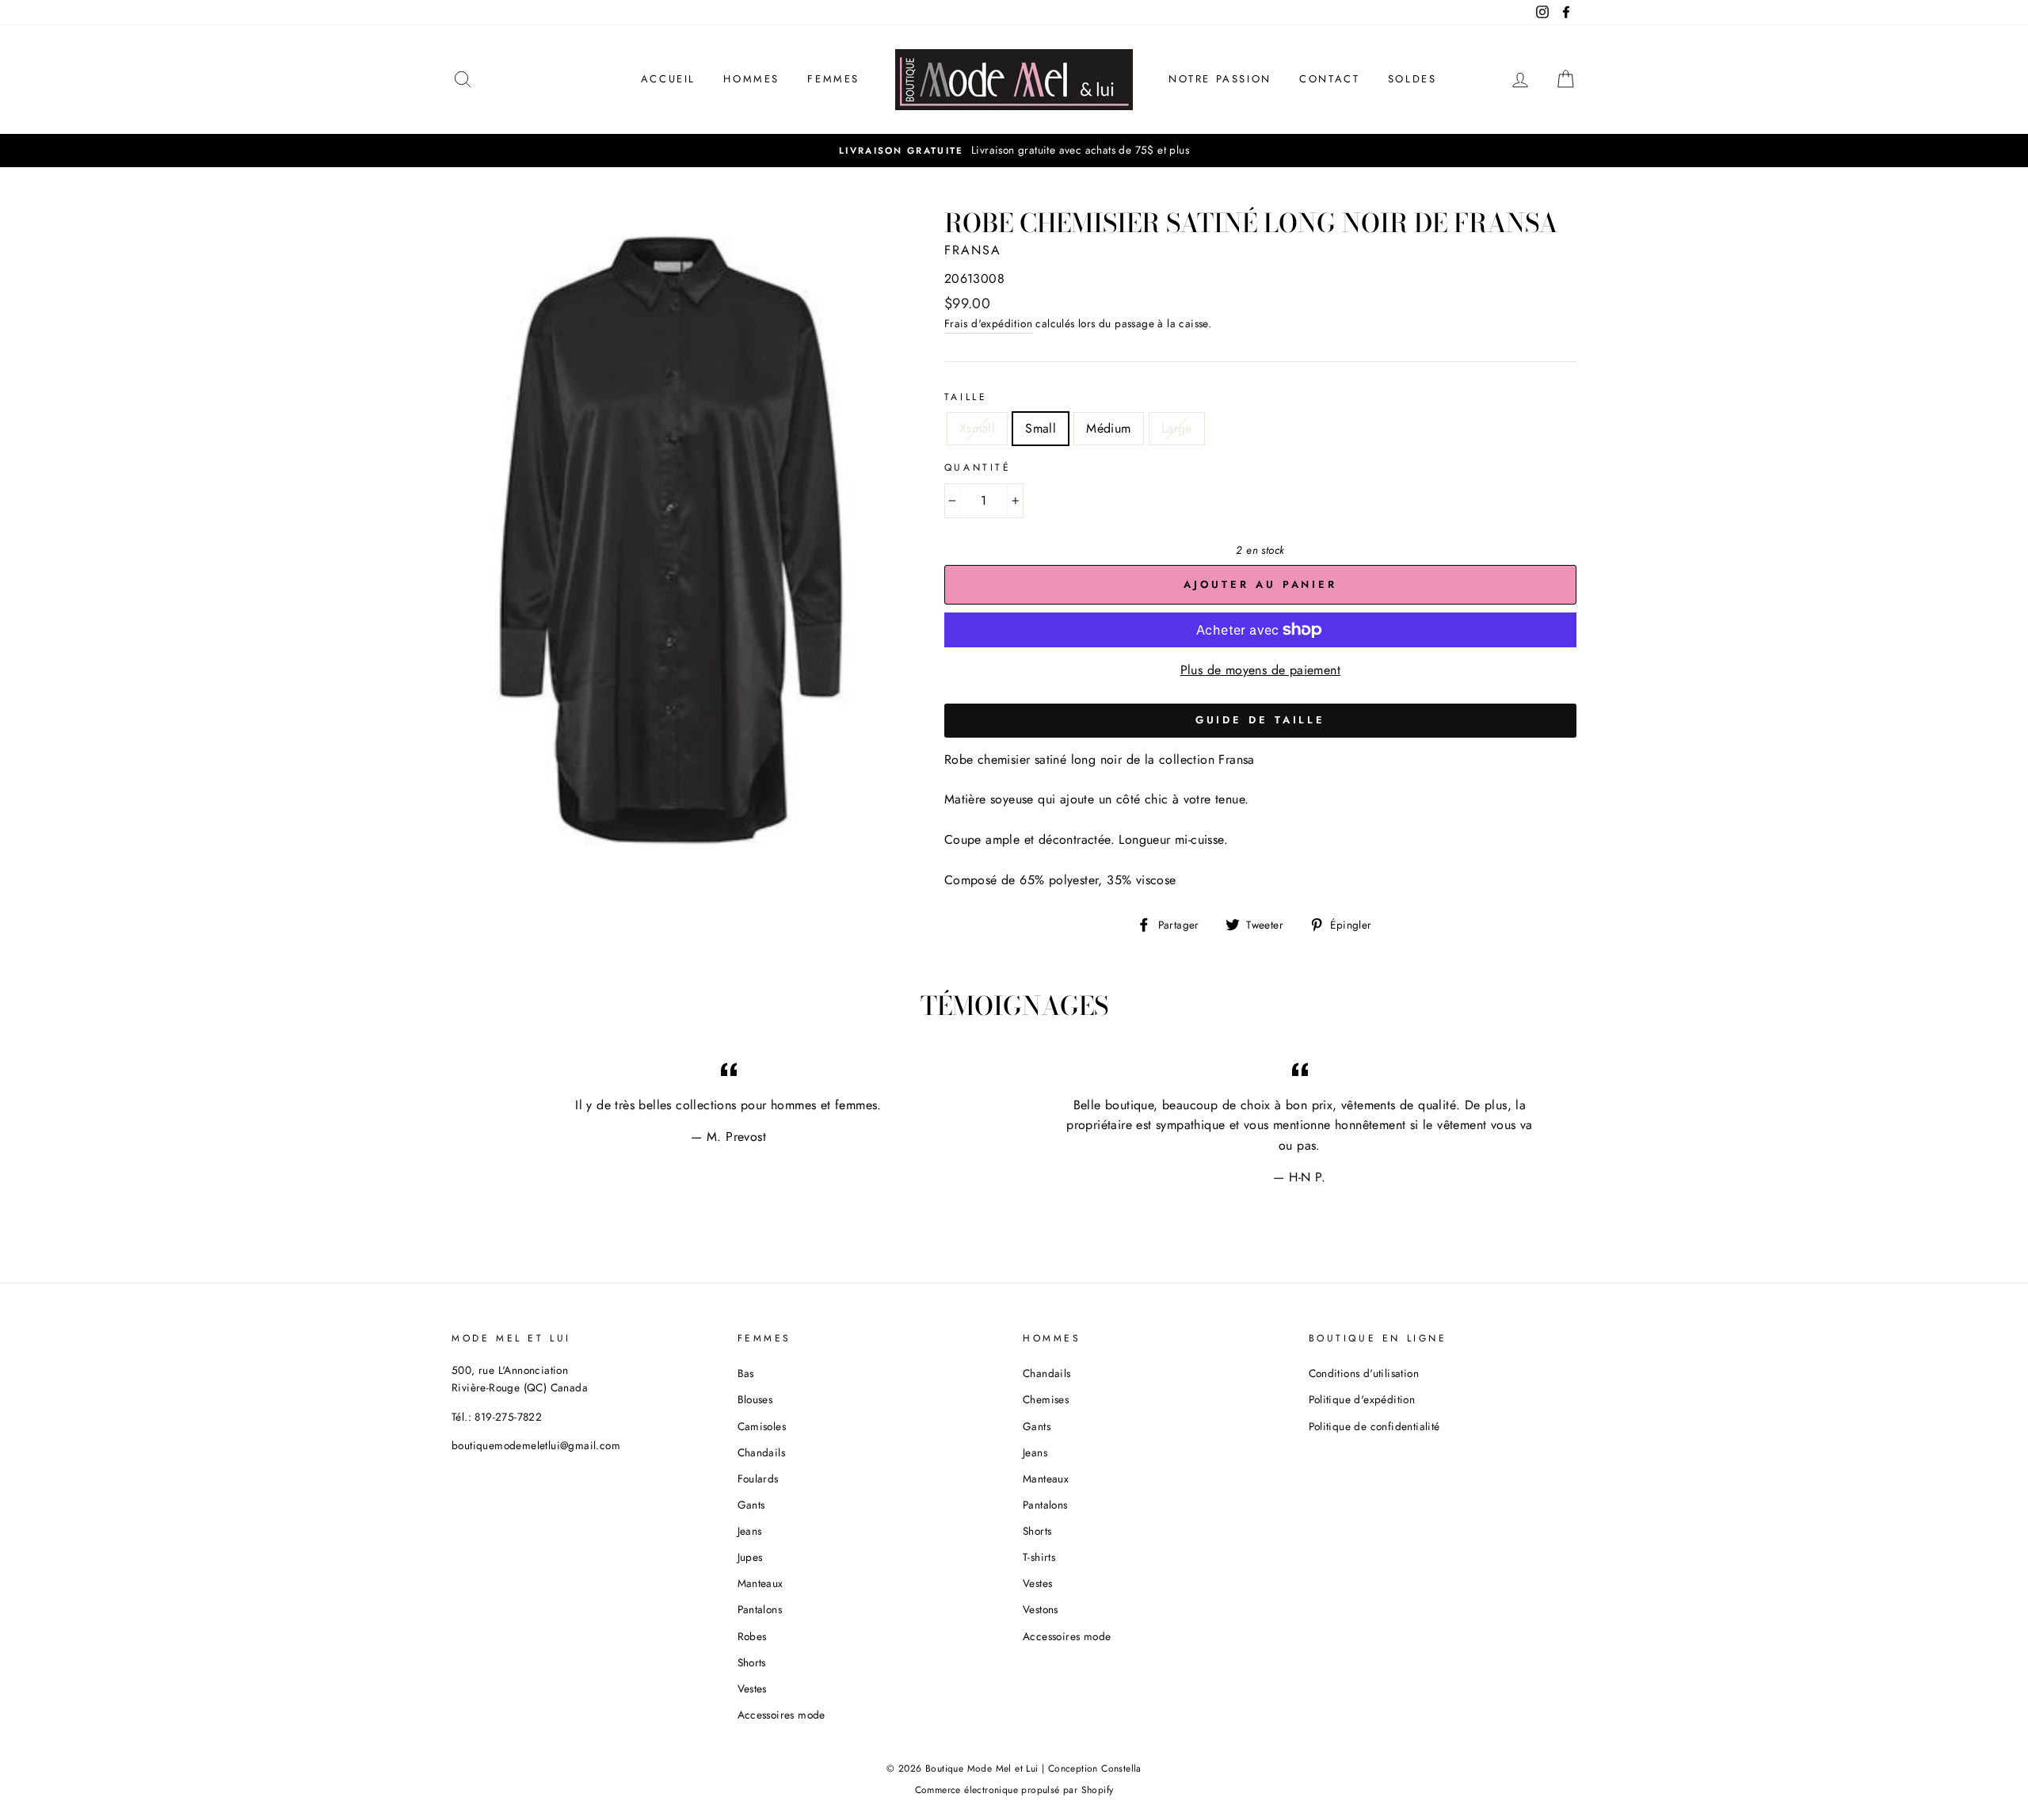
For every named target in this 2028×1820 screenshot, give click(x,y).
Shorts (752, 1662)
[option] (1014, 151)
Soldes (1412, 79)
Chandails (762, 1452)
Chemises (1046, 1399)
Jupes (750, 1557)
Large (1177, 428)
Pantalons (760, 1609)
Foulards (758, 1479)
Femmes (833, 79)
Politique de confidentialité (1374, 1426)
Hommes (751, 79)
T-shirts (1039, 1557)
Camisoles (762, 1426)
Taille (966, 397)
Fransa (973, 250)
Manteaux (760, 1583)
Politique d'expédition (1362, 1399)
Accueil (668, 79)
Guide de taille (1261, 720)
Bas (746, 1373)
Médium (1108, 428)
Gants (751, 1505)
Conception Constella (1095, 1768)
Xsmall (977, 428)
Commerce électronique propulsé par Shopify (1014, 1790)
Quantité (978, 467)
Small (1041, 428)
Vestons (1041, 1609)
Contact (1329, 79)
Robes (752, 1636)
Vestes (752, 1688)
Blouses (755, 1399)
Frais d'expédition (988, 323)
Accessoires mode (781, 1715)
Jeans (750, 1531)
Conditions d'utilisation (1364, 1373)
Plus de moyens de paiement (1260, 670)
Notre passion (1220, 79)
